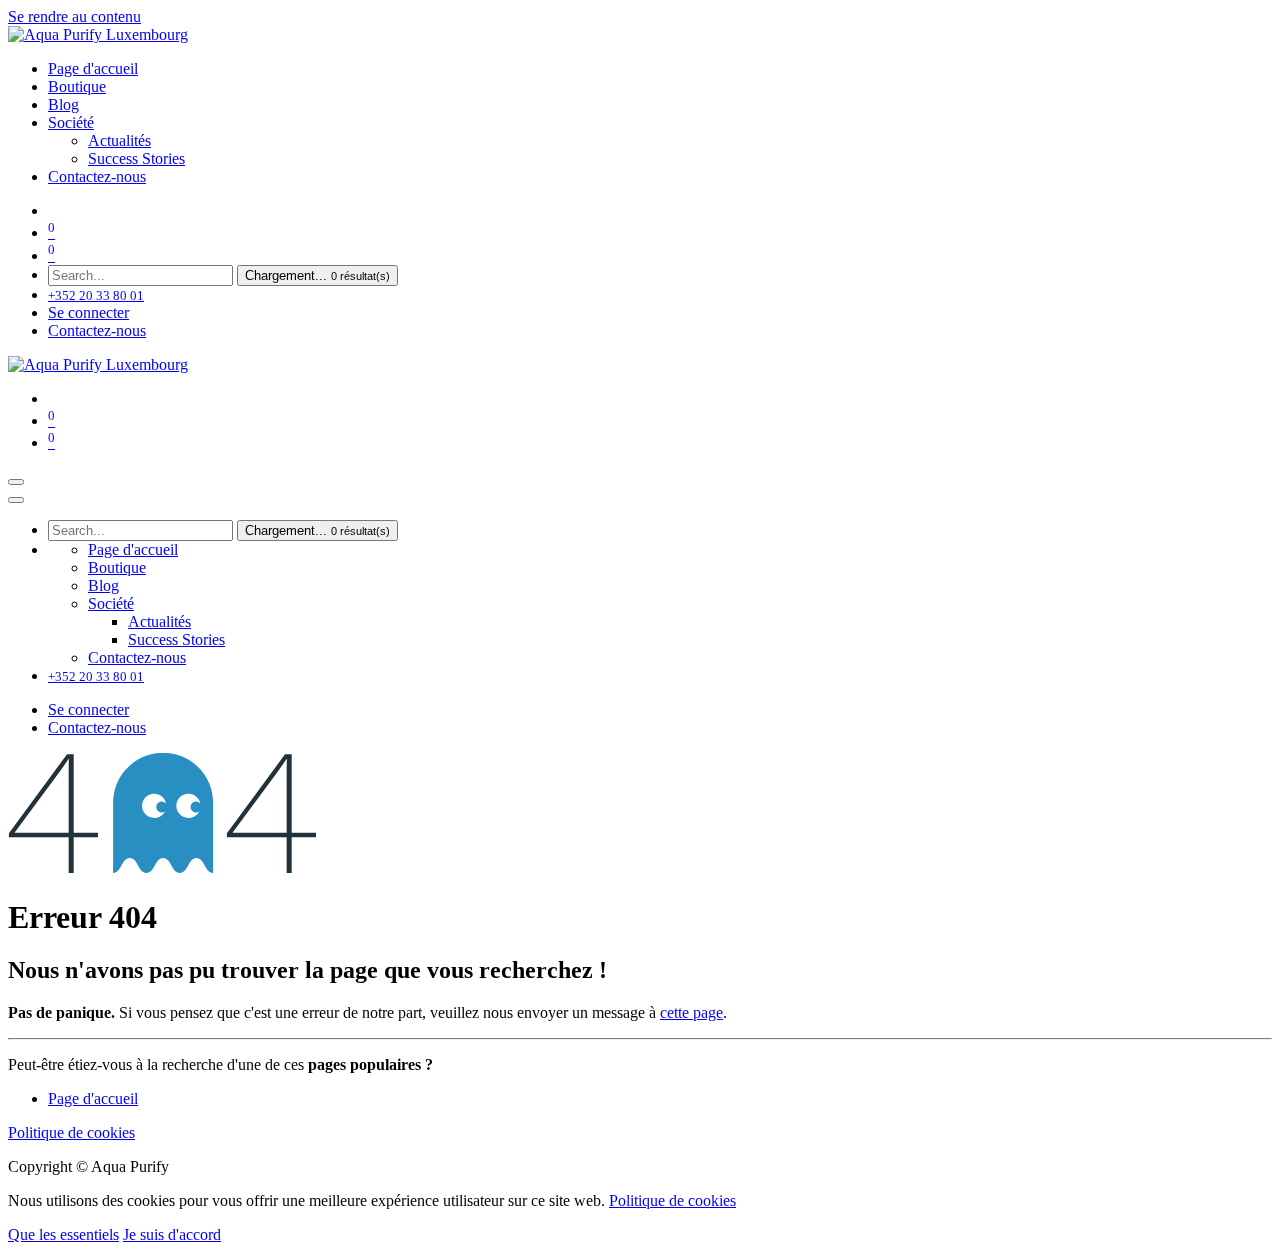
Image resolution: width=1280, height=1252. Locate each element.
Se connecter (88, 312)
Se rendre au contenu (74, 16)
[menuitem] (93, 68)
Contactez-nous (97, 330)
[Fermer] (16, 500)
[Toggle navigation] (16, 482)
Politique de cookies (71, 1132)
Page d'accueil (93, 1098)
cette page (691, 1012)
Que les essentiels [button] (63, 1234)
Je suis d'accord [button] (172, 1234)
